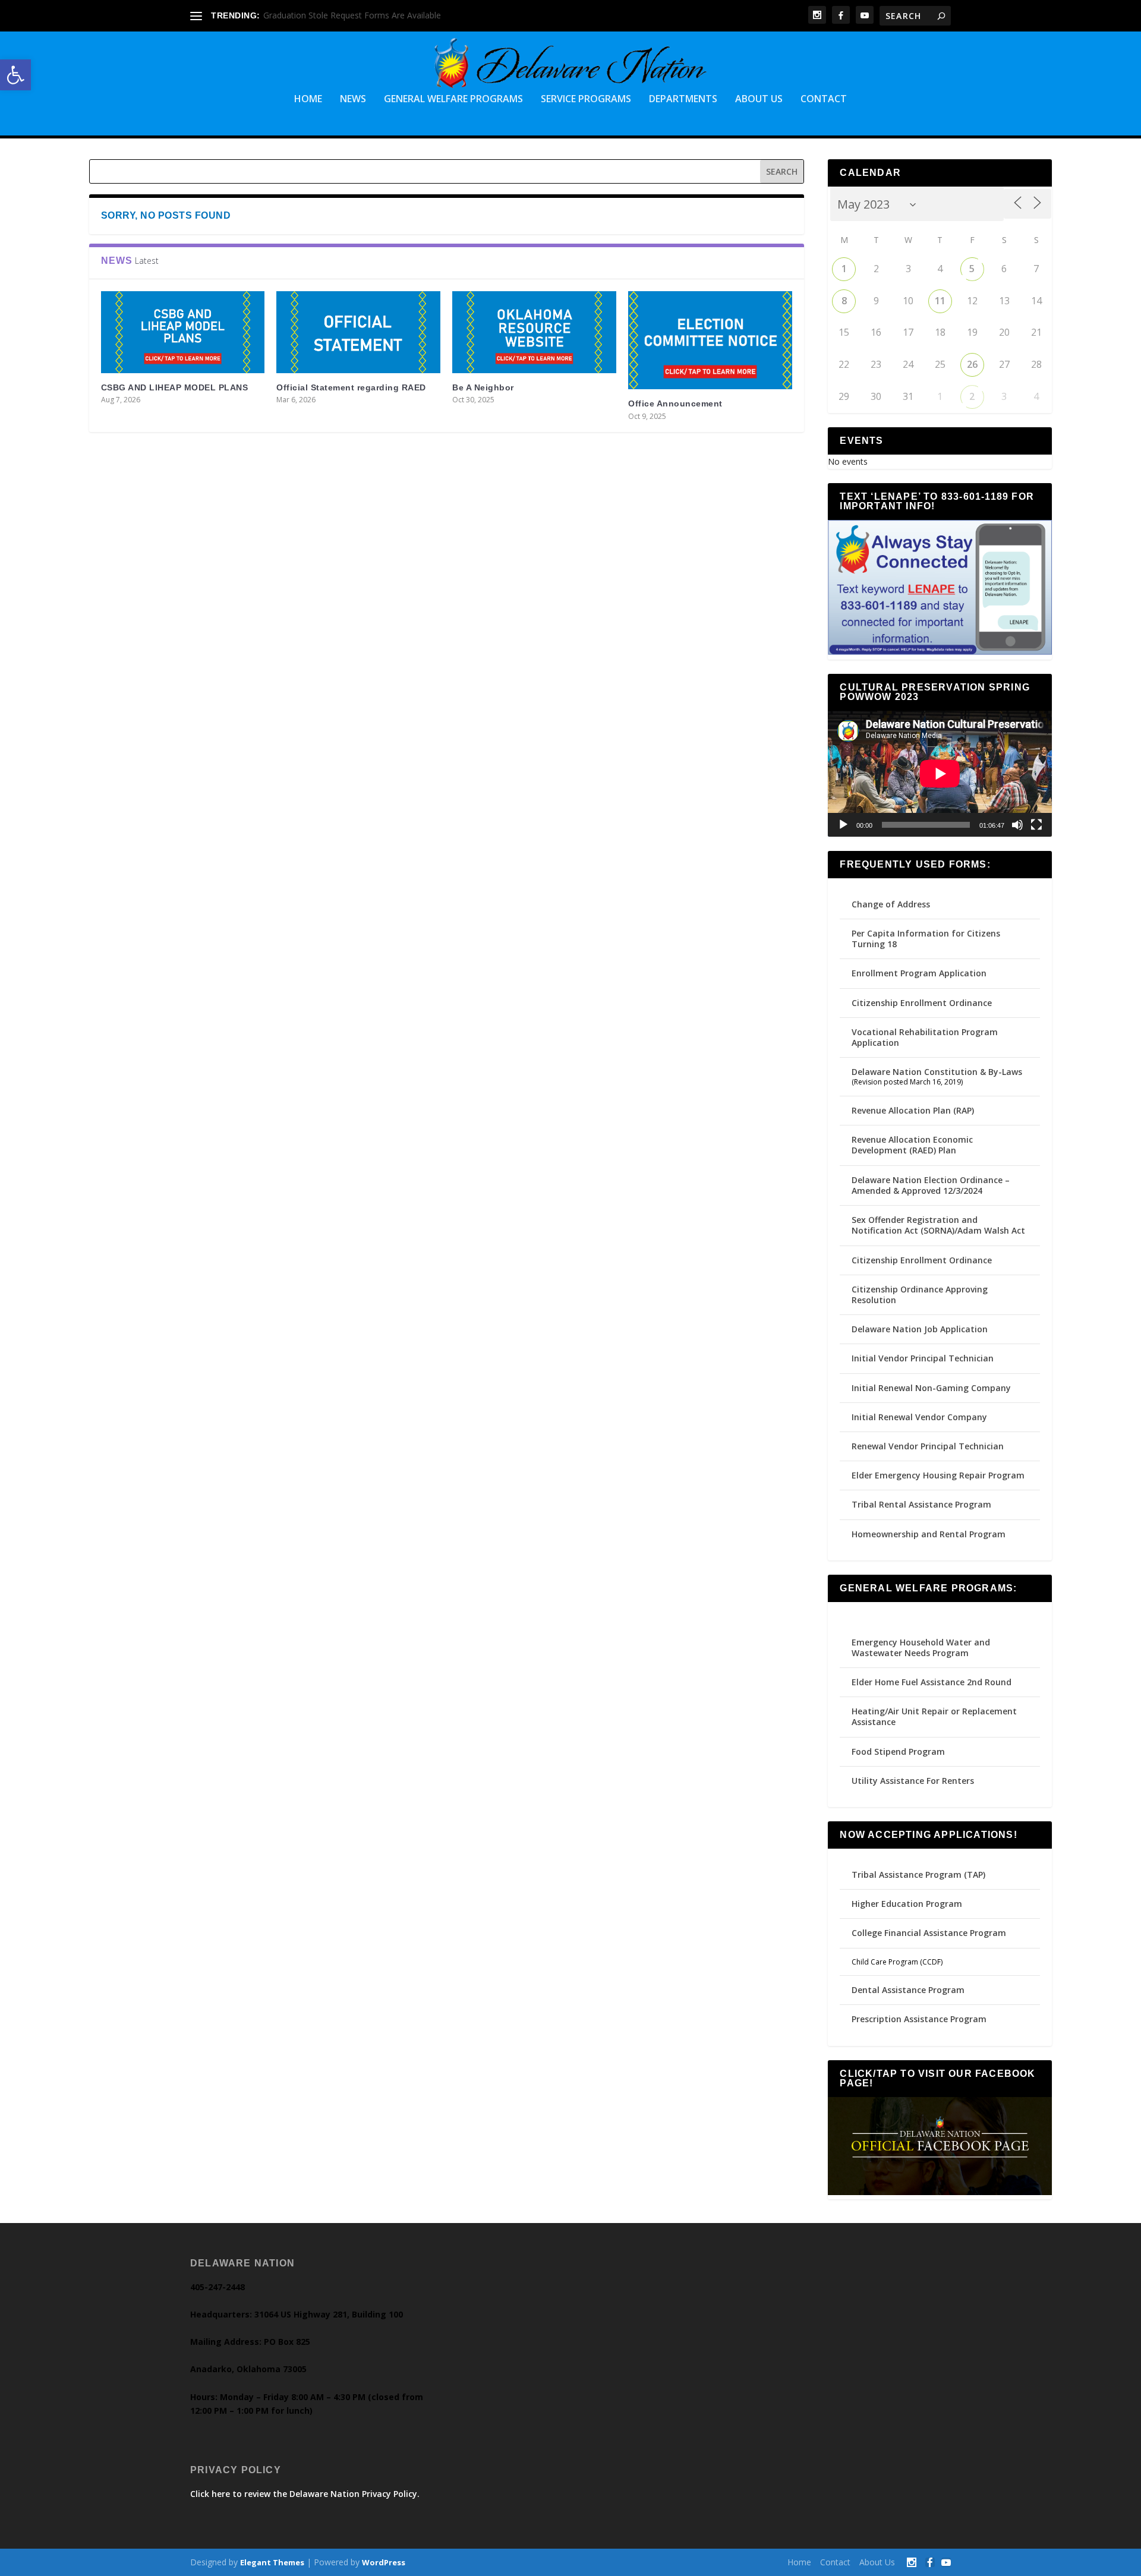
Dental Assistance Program (908, 1990)
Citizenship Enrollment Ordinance (922, 1003)
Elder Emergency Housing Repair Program (938, 1475)
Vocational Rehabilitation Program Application (925, 1037)
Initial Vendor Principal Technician (923, 1358)
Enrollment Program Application (919, 973)
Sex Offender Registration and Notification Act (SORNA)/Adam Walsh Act (938, 1225)
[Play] (843, 825)
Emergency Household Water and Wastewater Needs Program (921, 1648)
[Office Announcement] (710, 340)
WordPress (384, 2562)
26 (972, 364)
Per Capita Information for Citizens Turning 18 (926, 939)
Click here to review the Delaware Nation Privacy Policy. (305, 2494)
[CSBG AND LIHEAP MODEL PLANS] (183, 332)
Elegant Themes (272, 2562)
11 (940, 301)
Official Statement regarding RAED (351, 387)
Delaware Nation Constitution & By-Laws (937, 1072)
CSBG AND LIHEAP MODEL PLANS (175, 387)
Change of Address (891, 904)
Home (308, 100)
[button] (15, 75)
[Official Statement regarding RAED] (358, 332)
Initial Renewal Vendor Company (919, 1417)
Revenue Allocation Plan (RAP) (913, 1110)
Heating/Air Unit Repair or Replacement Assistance (934, 1716)
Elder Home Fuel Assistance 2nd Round (932, 1682)
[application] (940, 774)
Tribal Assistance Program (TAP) (918, 1875)
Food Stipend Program (898, 1752)
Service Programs (586, 100)
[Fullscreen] (1036, 825)
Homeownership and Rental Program (929, 1534)
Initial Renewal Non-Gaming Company (931, 1388)
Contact (824, 100)
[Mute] (1017, 825)
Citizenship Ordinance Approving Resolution (920, 1295)
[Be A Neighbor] (534, 332)
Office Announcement (675, 403)
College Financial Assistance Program (929, 1933)
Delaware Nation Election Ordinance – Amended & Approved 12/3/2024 (931, 1185)
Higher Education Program (907, 1904)
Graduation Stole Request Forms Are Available (352, 15)
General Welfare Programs (453, 100)
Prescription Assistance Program (919, 2019)
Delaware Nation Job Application (920, 1329)
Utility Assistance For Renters (913, 1781)
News (353, 100)
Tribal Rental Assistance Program (923, 1504)
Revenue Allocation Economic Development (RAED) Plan (912, 1145)
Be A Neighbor (483, 387)
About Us (759, 100)
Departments (683, 100)
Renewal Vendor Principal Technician (928, 1446)
